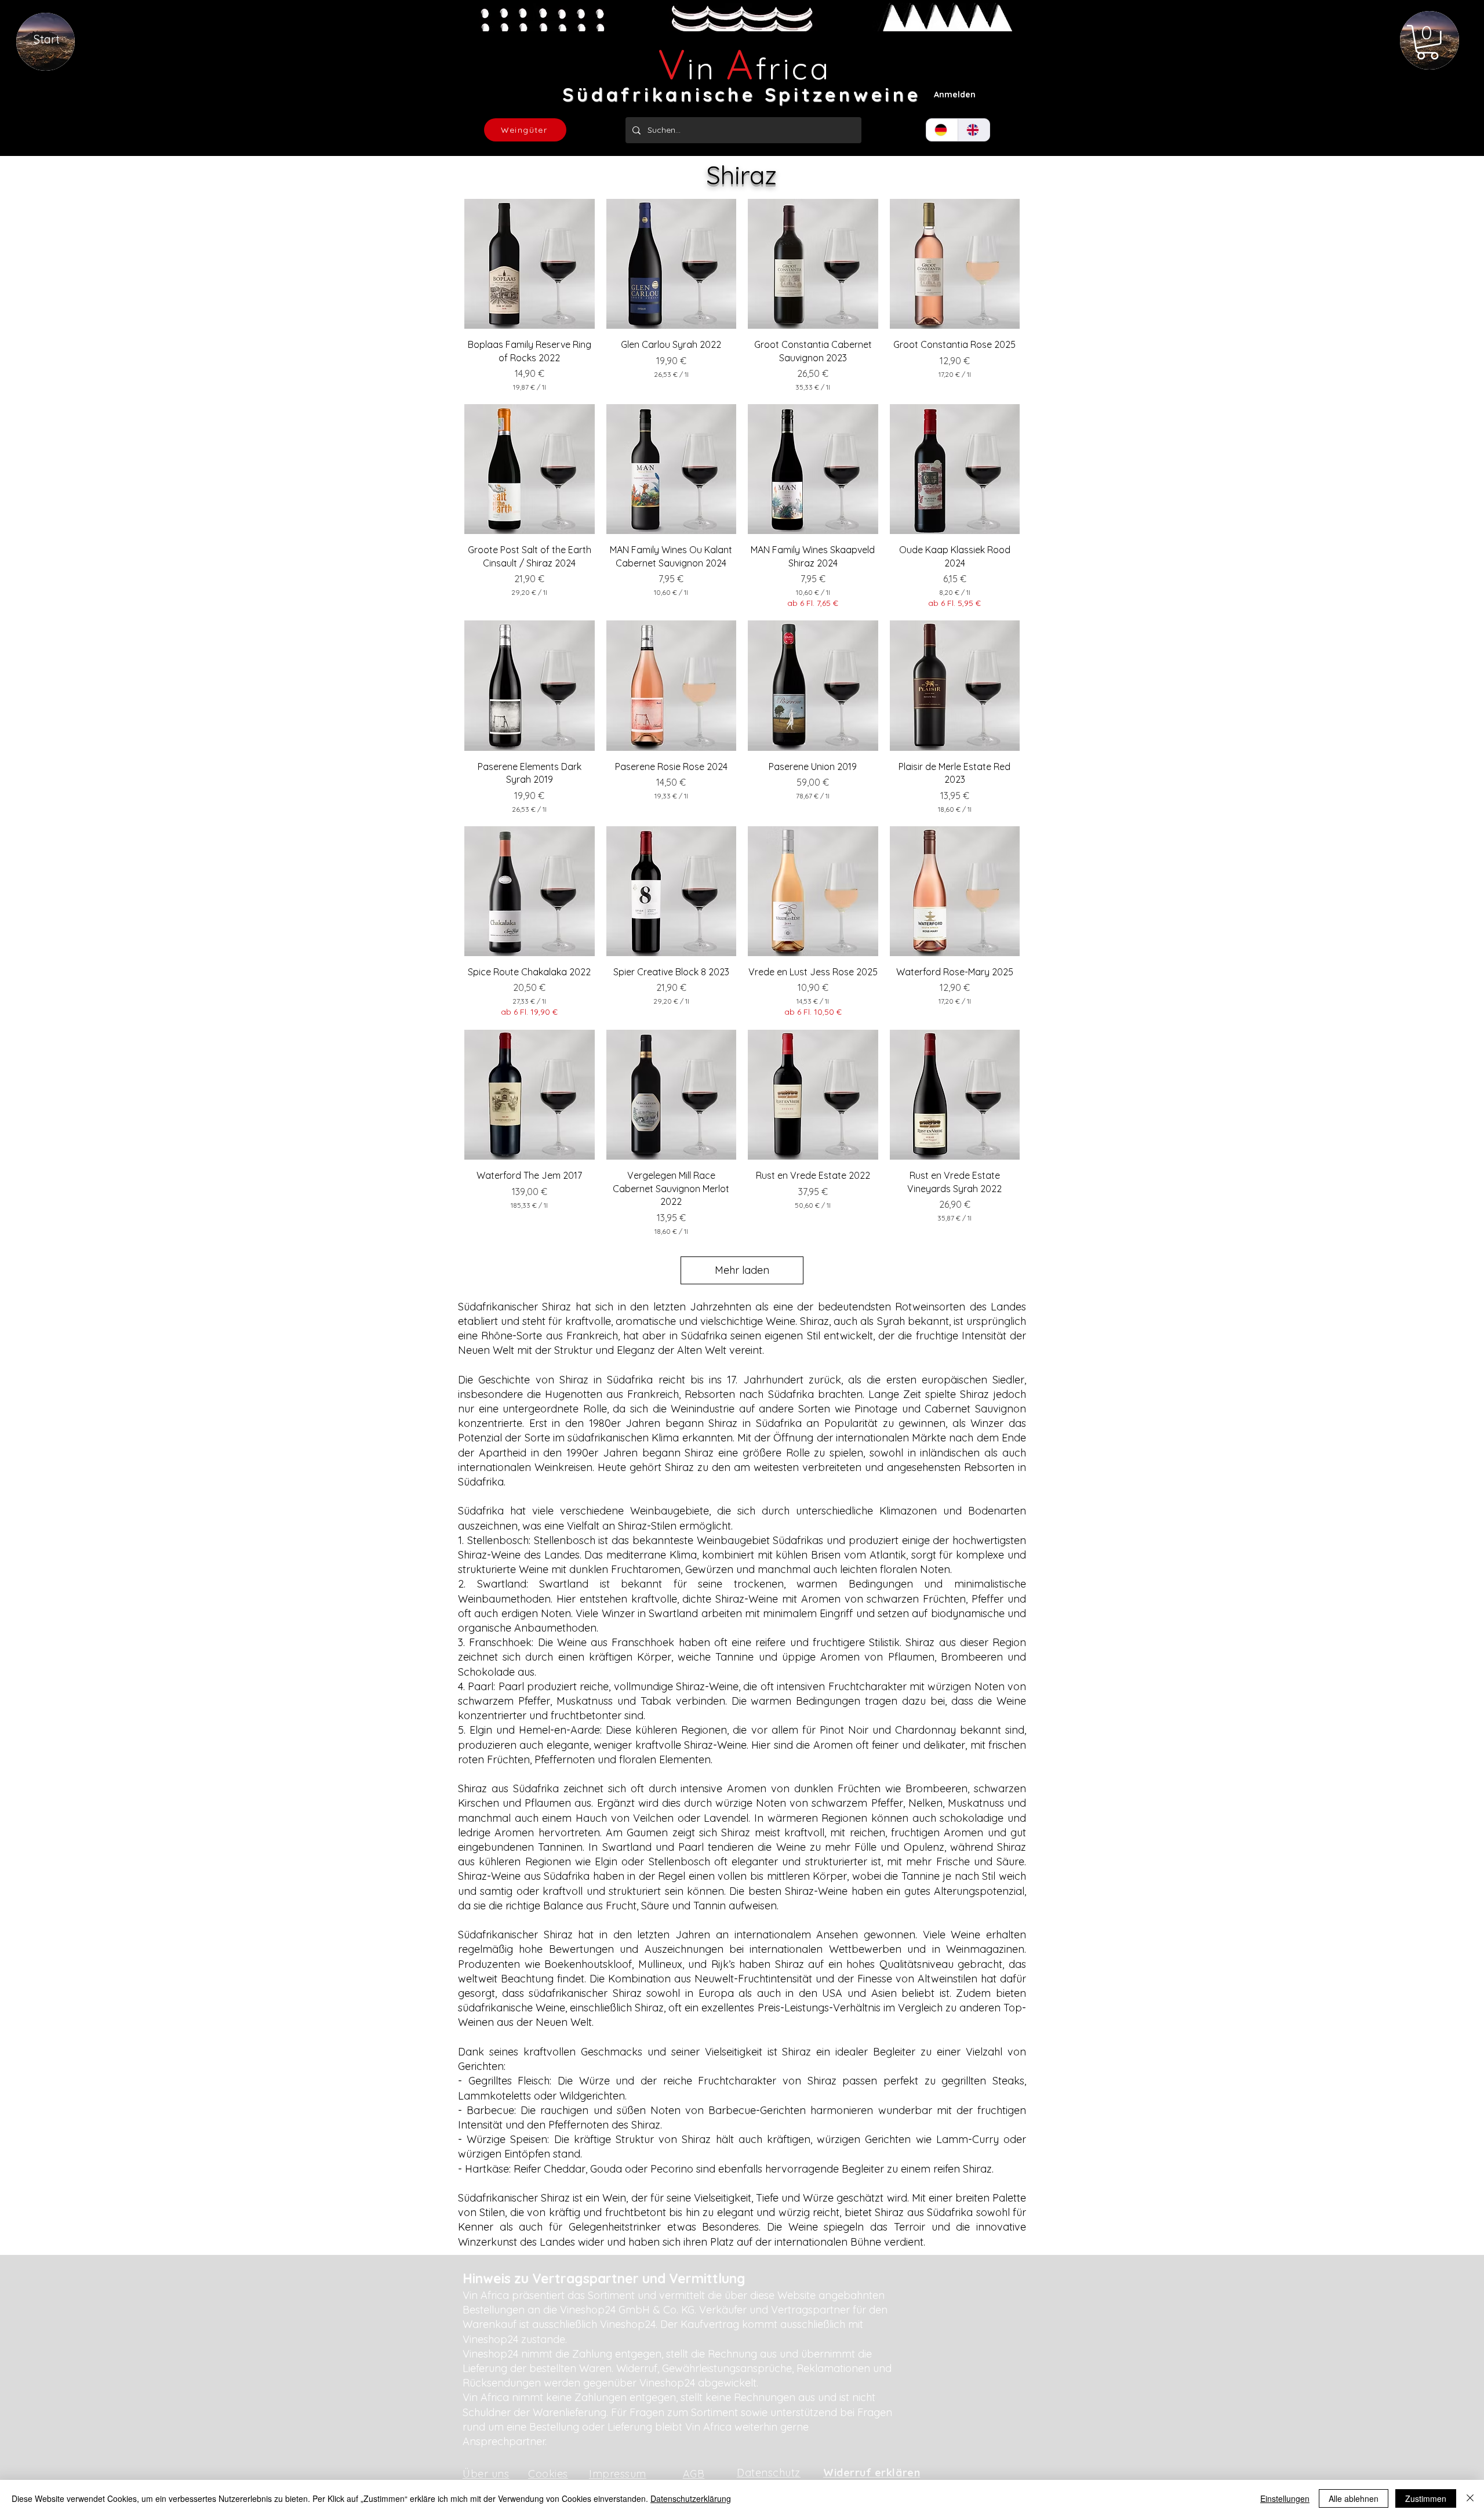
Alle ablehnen (1354, 2498)
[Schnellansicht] (530, 264)
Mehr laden (742, 1270)
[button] (1427, 42)
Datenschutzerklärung (691, 2498)
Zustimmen (1426, 2498)
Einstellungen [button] (1285, 2498)
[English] (974, 130)
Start (47, 39)
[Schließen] (1470, 2498)
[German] (942, 130)
